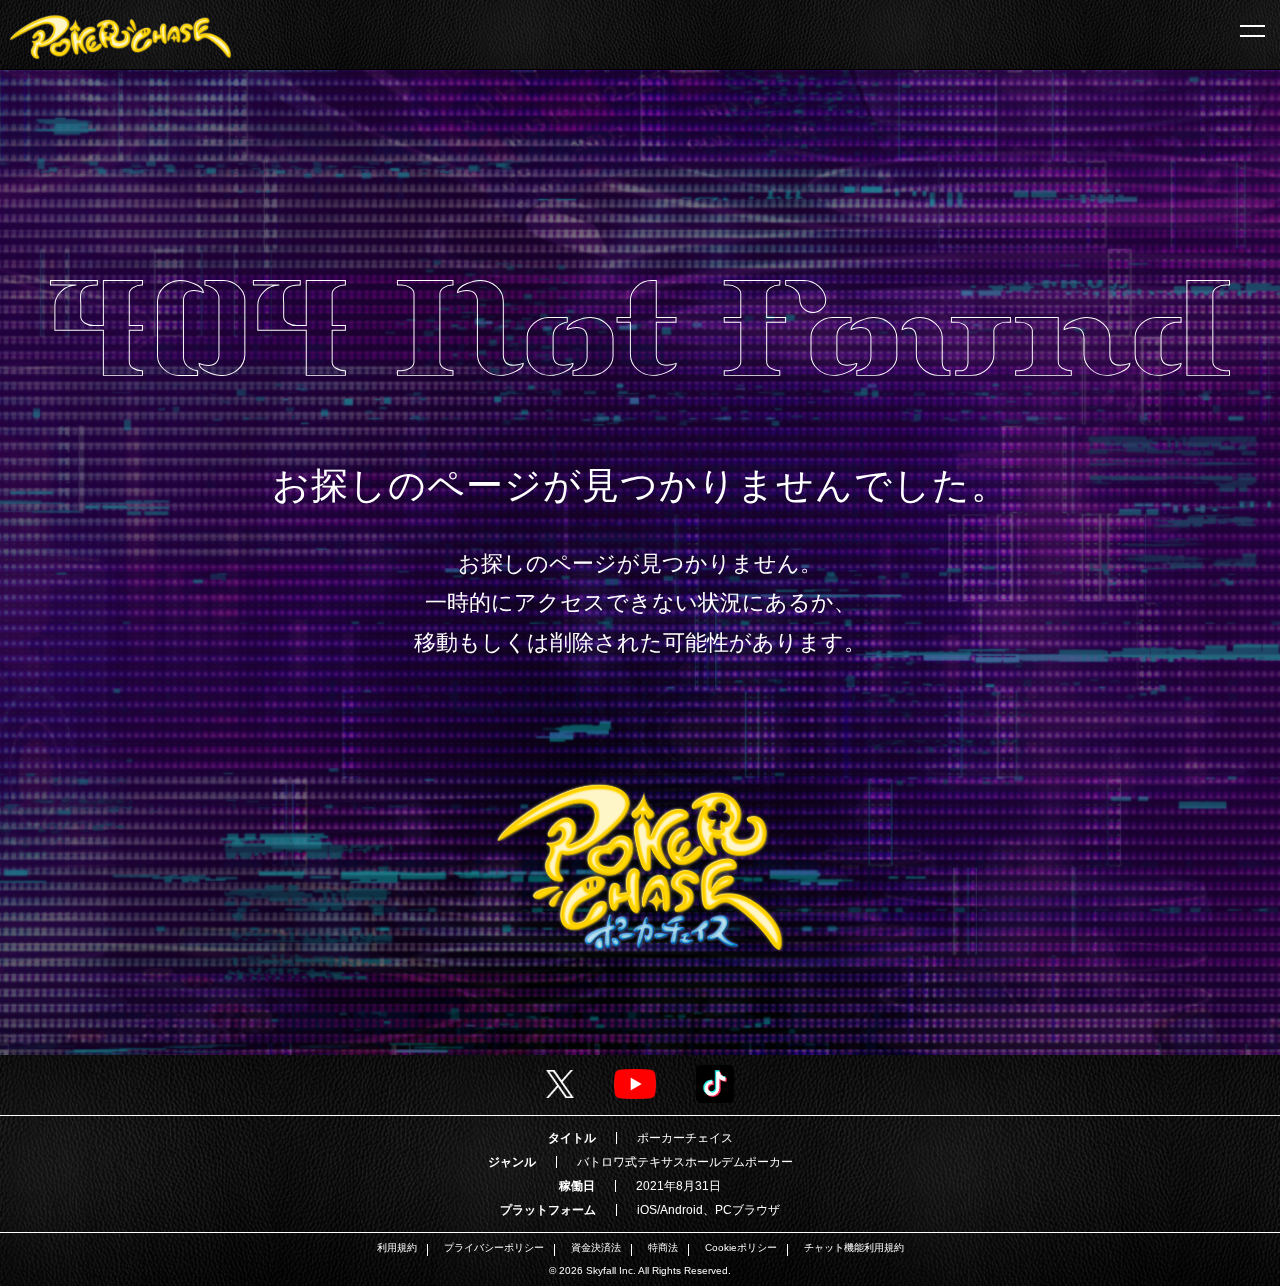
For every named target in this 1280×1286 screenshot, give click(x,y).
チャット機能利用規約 (854, 1248)
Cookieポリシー (741, 1248)
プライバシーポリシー (494, 1248)
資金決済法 (596, 1248)
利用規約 (397, 1248)
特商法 (663, 1248)
